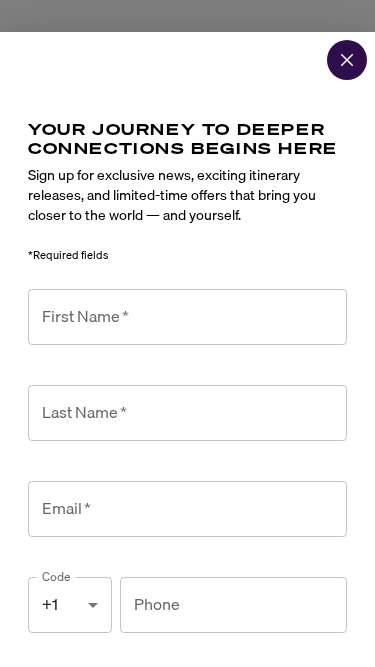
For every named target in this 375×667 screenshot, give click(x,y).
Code (56, 576)
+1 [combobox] (50, 604)
